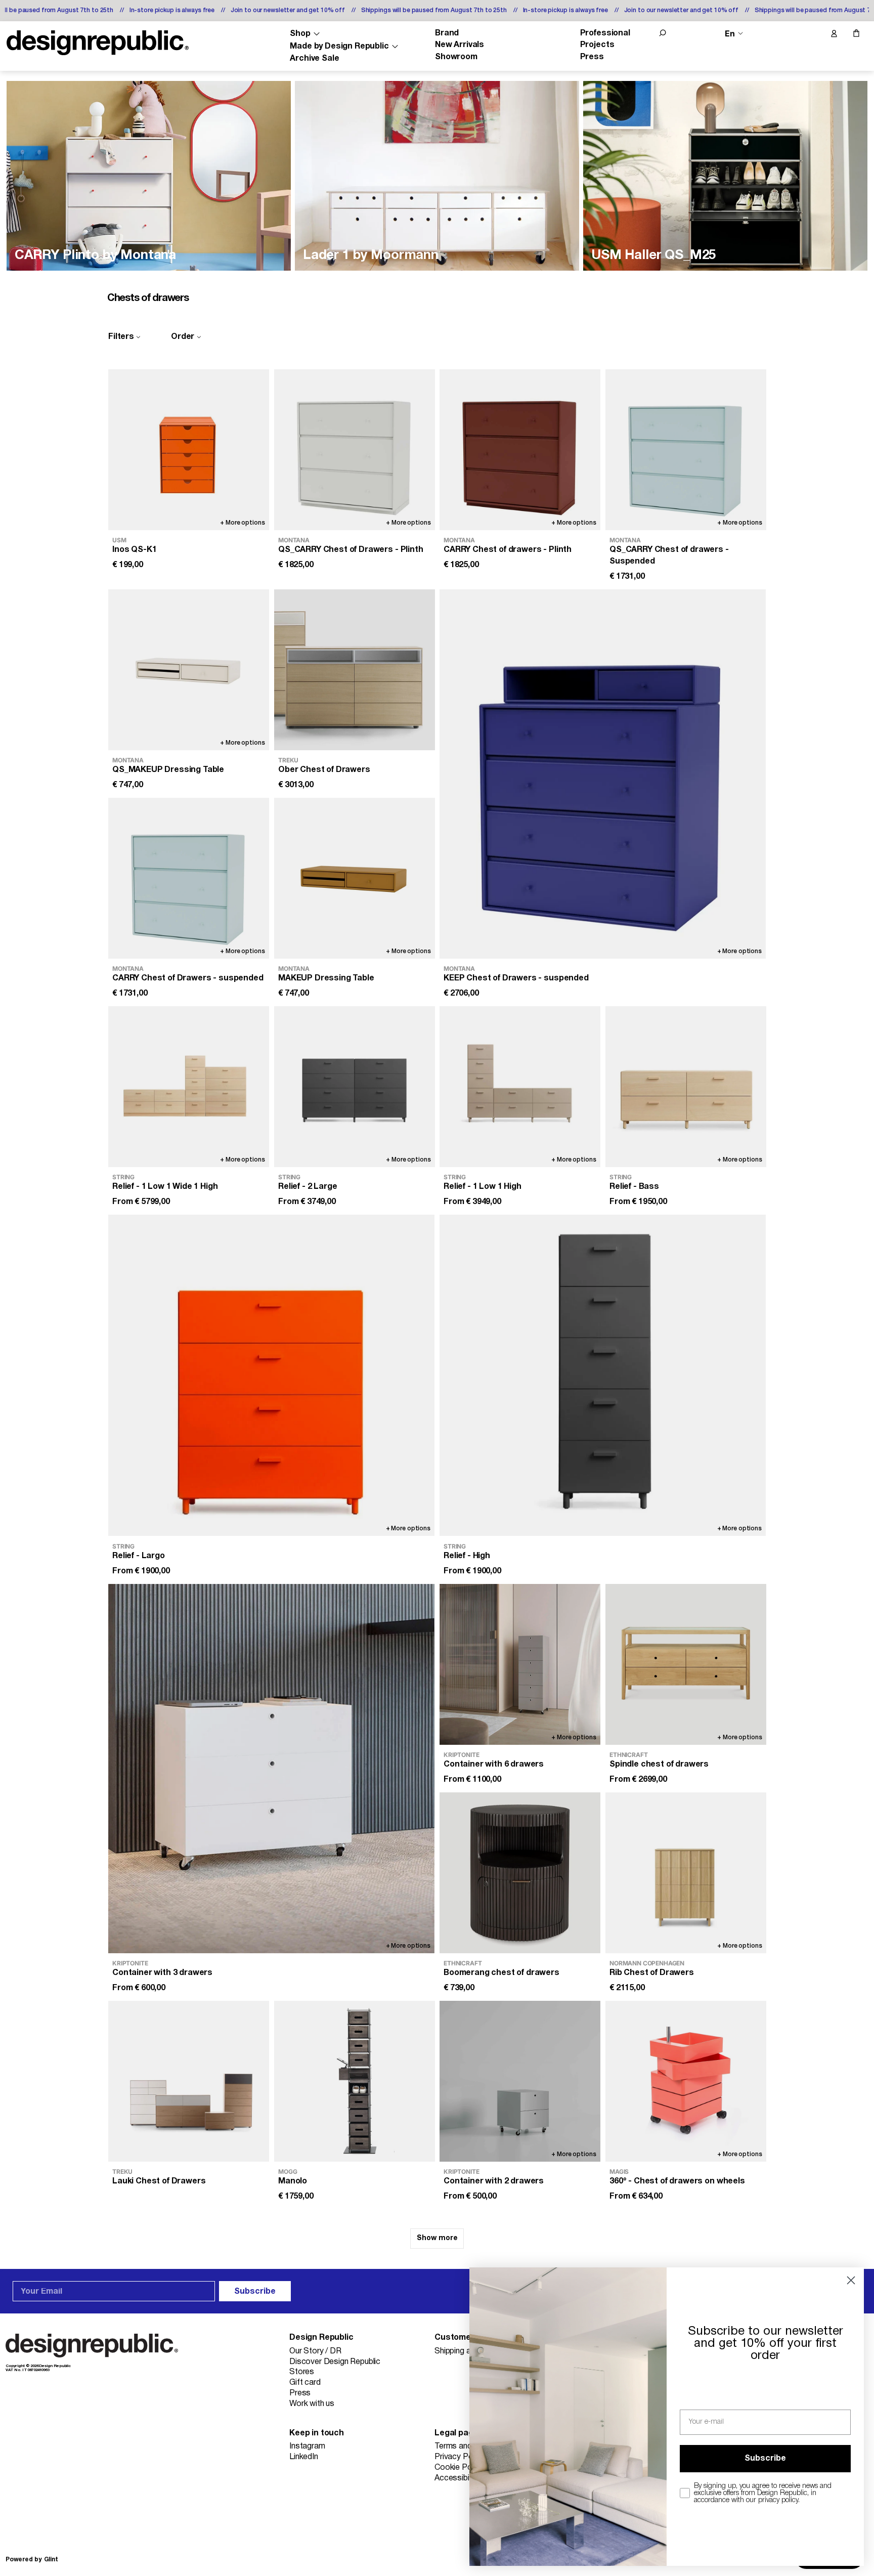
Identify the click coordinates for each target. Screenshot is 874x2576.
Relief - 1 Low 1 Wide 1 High (165, 1187)
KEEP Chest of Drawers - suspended (516, 979)
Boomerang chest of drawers (501, 1973)
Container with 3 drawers (162, 1973)
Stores (302, 2372)
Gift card (305, 2383)
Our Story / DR (315, 2351)
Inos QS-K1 (134, 550)
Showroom (456, 57)
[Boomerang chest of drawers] (520, 1873)
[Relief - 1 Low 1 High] (520, 1087)
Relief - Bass (634, 1187)
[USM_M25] (725, 176)
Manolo (293, 2182)
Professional (605, 33)
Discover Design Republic (335, 2362)
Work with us (312, 2404)
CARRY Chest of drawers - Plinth (508, 550)
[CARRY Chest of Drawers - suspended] (189, 878)
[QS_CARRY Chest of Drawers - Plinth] (355, 450)
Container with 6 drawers (494, 1765)
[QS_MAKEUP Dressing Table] (189, 670)
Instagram (307, 2446)
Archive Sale (314, 59)
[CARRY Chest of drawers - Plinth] (520, 450)
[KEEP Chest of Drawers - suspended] (603, 774)
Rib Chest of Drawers (652, 1973)
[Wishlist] (812, 34)
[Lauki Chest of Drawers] (189, 2081)
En (730, 34)
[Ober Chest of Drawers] (355, 670)
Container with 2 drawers (494, 2182)
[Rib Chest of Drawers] (686, 1873)
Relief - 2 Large (308, 1187)
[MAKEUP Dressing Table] (355, 878)
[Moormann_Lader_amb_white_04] (437, 176)
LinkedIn (304, 2457)
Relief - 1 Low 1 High (483, 1187)
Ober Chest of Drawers (324, 770)
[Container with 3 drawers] (271, 1769)
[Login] (834, 34)
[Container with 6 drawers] (520, 1664)
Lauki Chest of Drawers (159, 2182)
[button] (663, 33)
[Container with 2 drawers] (520, 2081)
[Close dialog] (851, 2280)
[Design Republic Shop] (98, 43)
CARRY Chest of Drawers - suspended (188, 979)
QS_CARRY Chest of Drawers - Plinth (351, 550)
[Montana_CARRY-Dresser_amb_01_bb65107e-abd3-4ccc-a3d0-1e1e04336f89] (149, 176)
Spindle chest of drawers (659, 1765)
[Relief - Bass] (686, 1087)
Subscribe (255, 2292)
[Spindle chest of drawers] (686, 1664)
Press (592, 57)
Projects (597, 45)
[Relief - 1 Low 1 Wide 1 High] (189, 1087)
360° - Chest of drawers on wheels (677, 2182)
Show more (437, 2238)
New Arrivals (460, 45)
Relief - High (467, 1556)
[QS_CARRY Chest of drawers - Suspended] (686, 450)
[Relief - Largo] (271, 1375)
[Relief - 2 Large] (355, 1087)
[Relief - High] (603, 1375)
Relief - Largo (139, 1556)
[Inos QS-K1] (189, 450)
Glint (51, 2560)
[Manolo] (355, 2081)
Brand (447, 33)
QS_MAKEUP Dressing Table (168, 770)
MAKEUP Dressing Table (326, 979)
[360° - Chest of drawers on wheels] (686, 2081)
